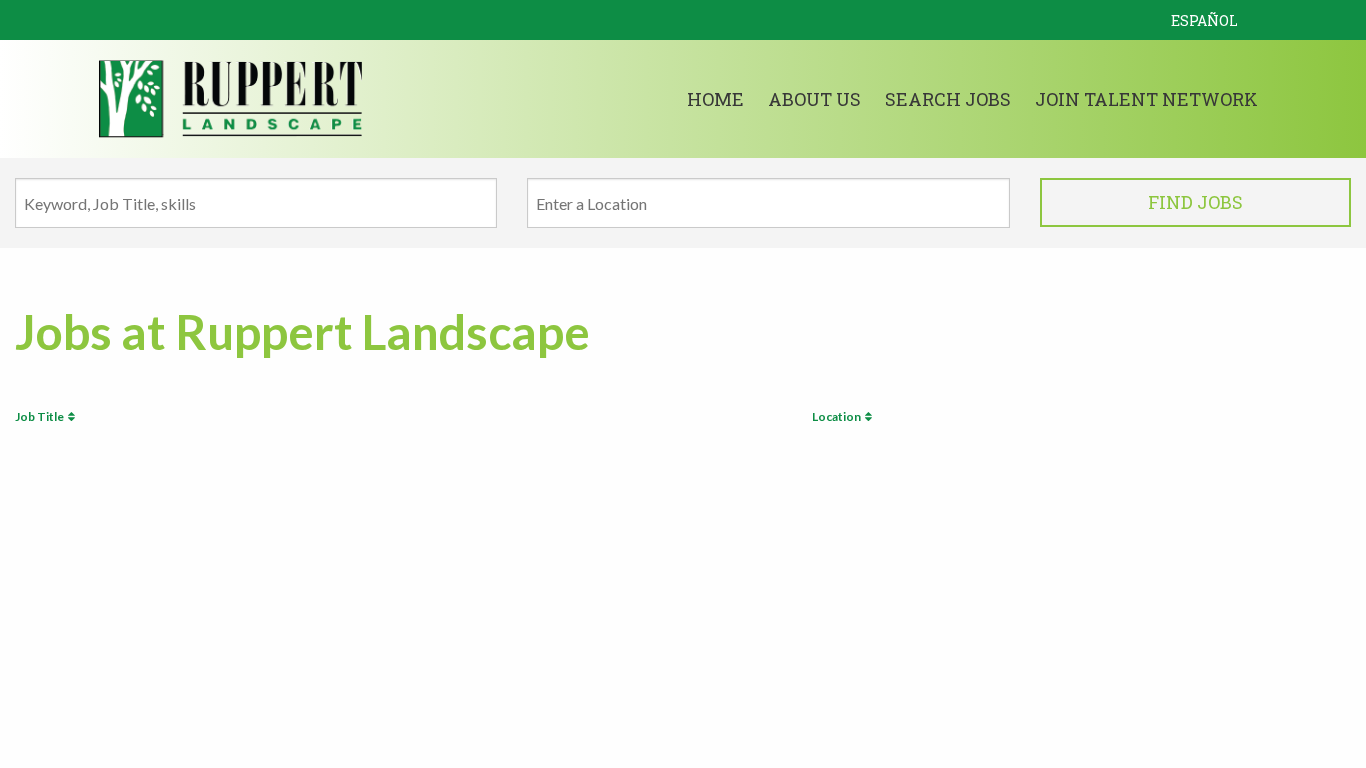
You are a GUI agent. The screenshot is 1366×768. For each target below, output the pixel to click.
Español (1204, 20)
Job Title (41, 416)
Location (838, 416)
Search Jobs (948, 99)
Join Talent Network (1146, 99)
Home (715, 99)
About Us (814, 99)
